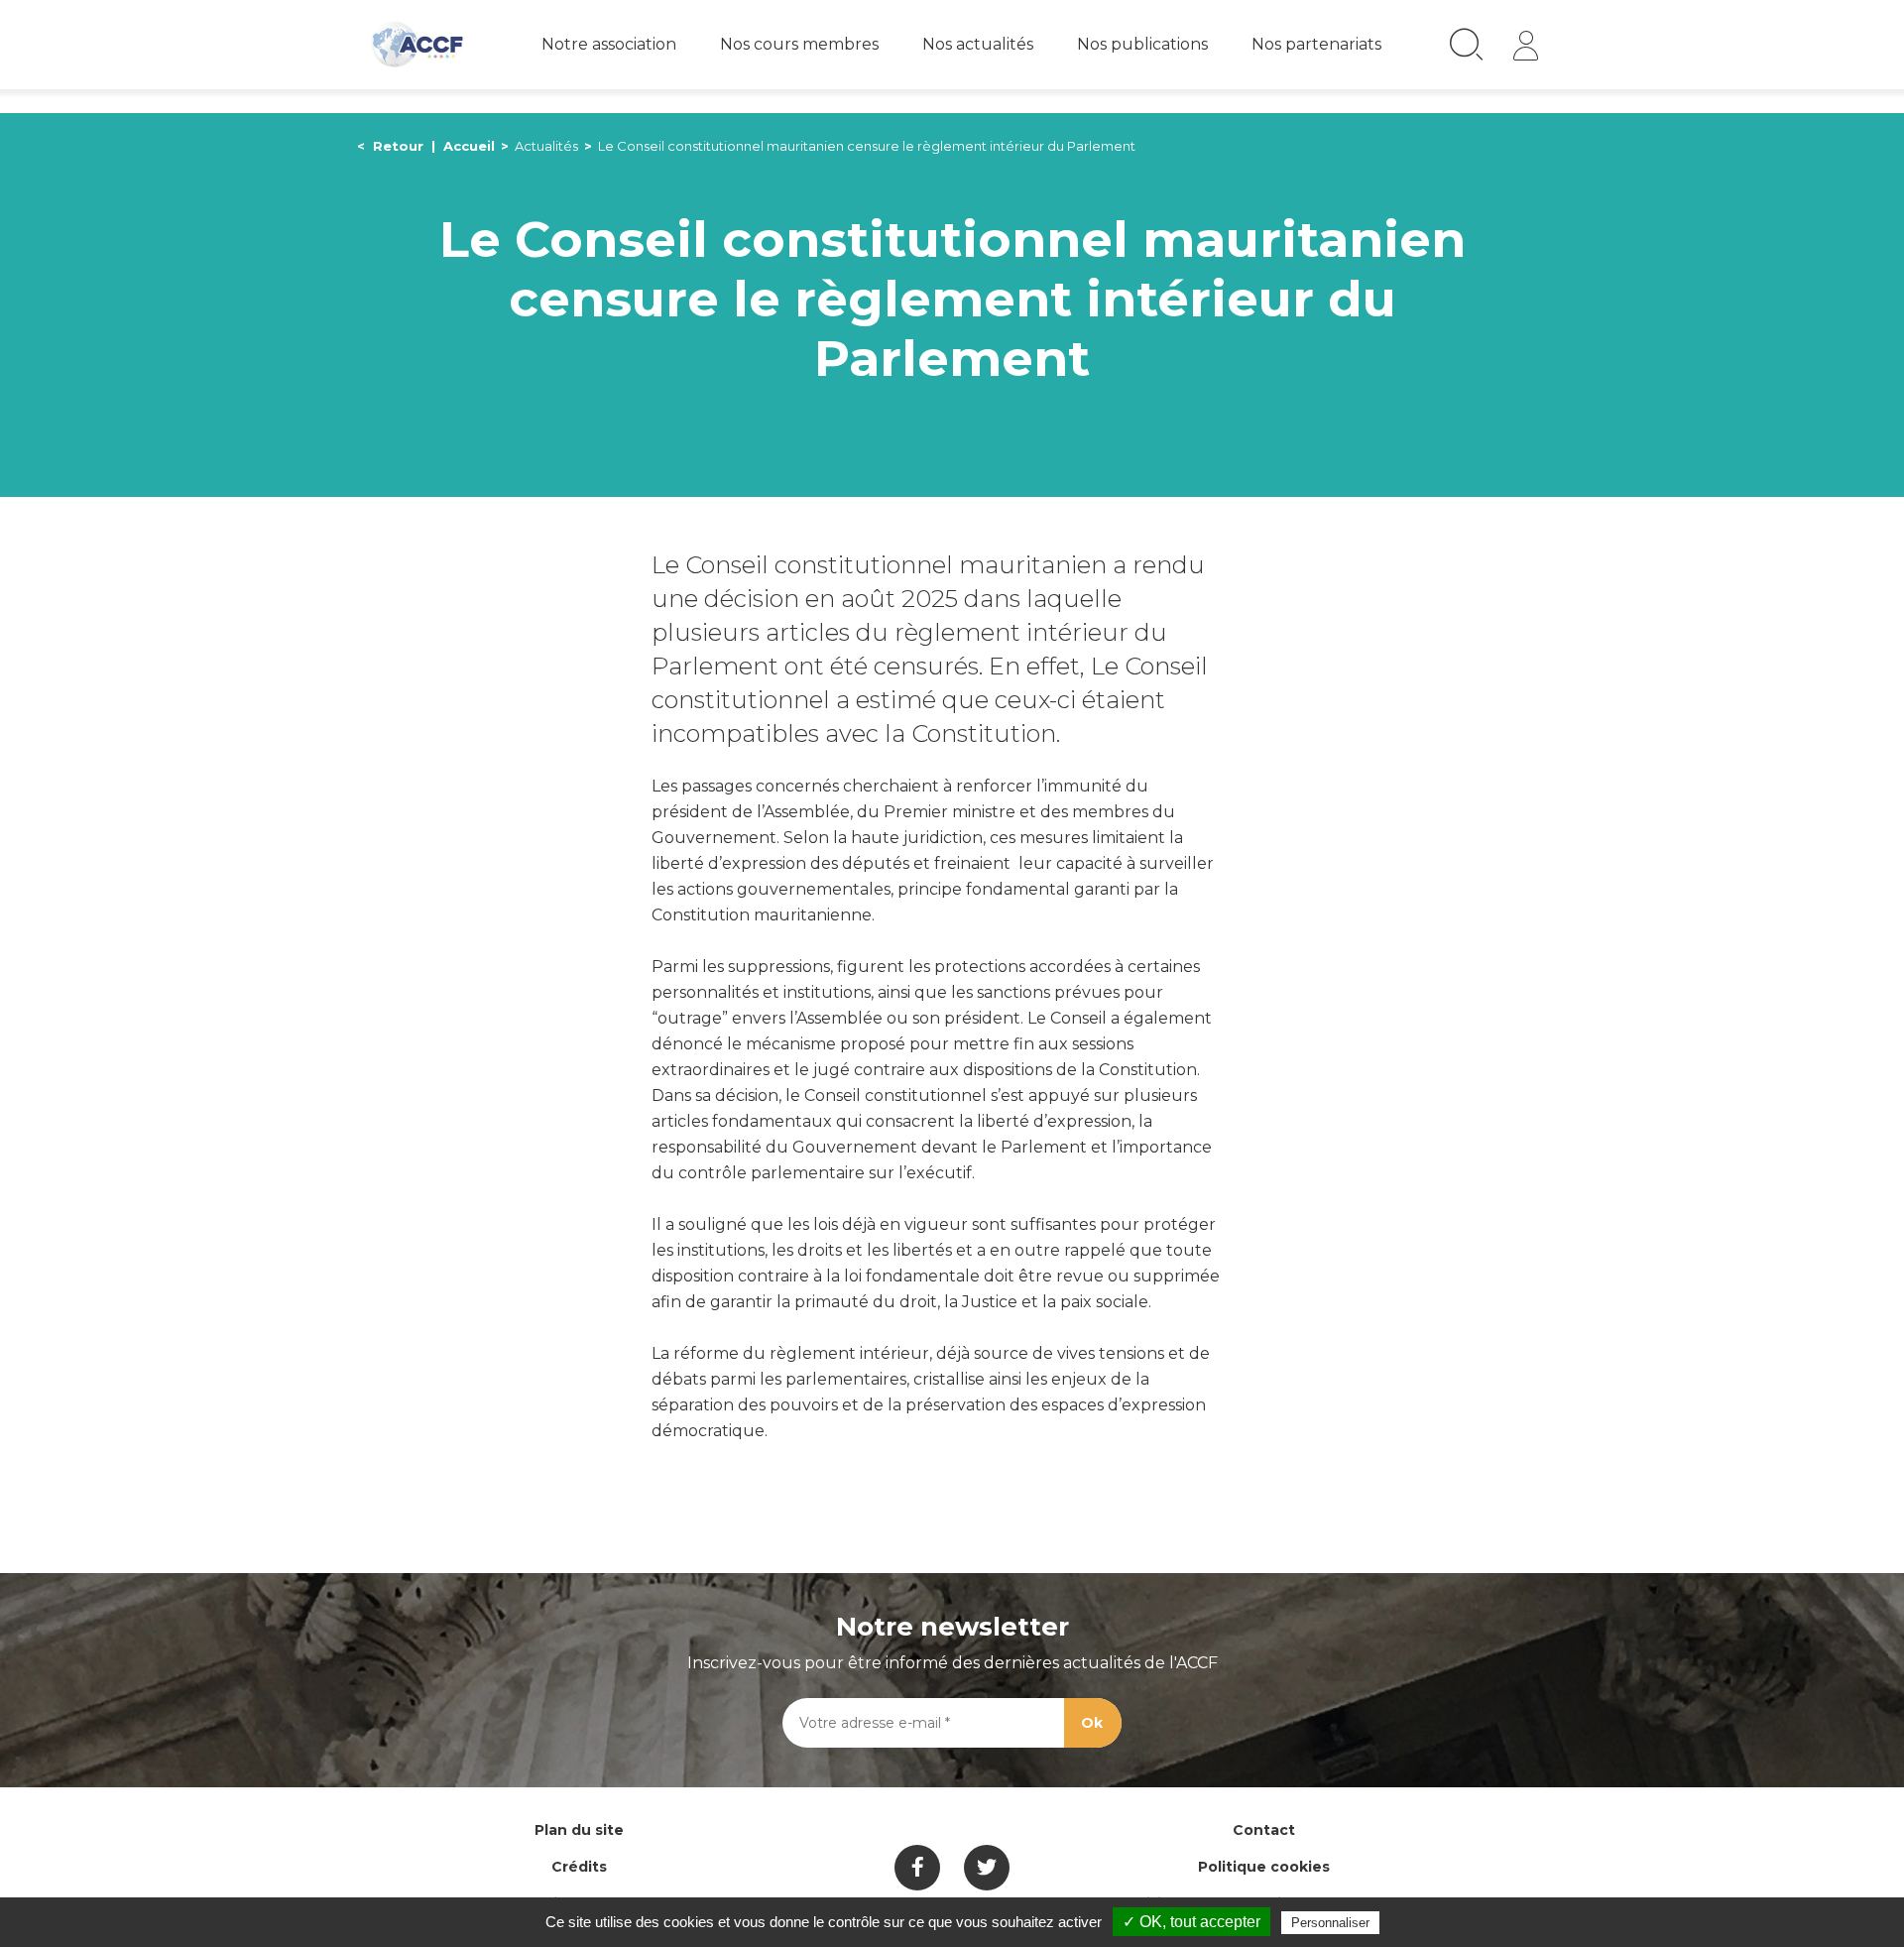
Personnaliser (1330, 1923)
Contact (1264, 1830)
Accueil (469, 146)
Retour (398, 146)
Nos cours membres (799, 44)
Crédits (579, 1867)
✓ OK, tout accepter (1191, 1922)
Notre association (609, 44)
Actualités (546, 146)
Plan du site (579, 1830)
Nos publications (1142, 44)
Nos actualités (978, 44)
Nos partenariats (1316, 44)
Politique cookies (1264, 1867)
